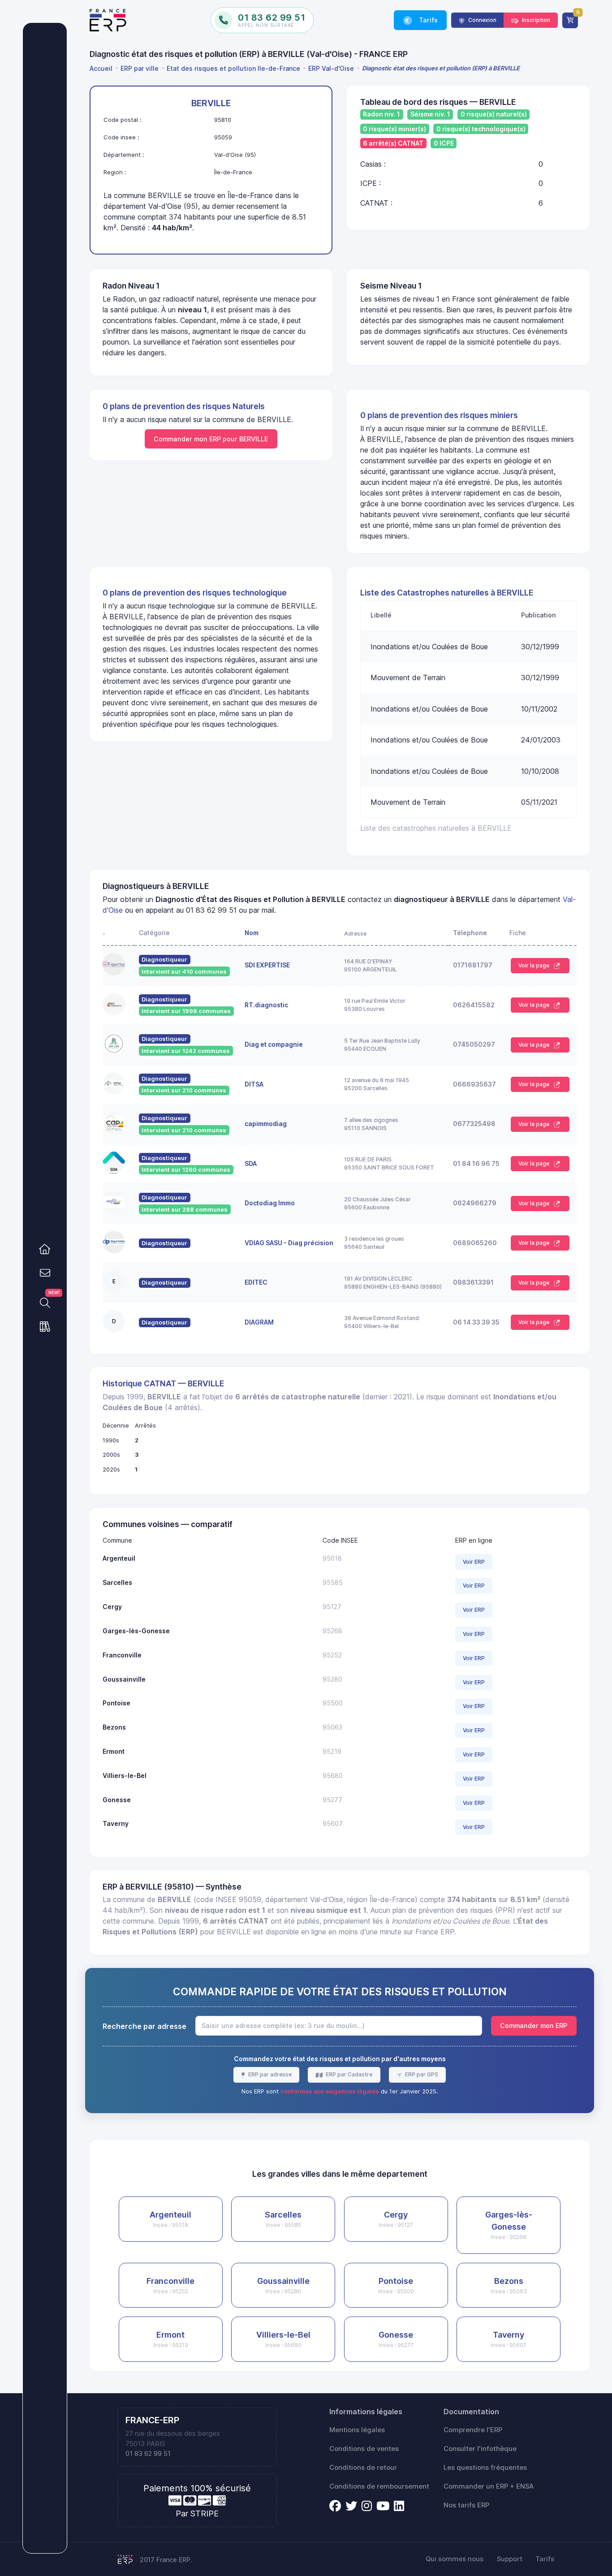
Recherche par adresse (144, 2026)
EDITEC (256, 1282)
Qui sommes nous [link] (455, 2559)
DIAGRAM (259, 1322)
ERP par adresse (269, 2074)
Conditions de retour (363, 2468)
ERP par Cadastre (348, 2074)
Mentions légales (357, 2430)
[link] (45, 1249)
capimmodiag (266, 1124)
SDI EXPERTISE (267, 965)
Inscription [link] (535, 20)
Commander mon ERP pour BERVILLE (211, 439)
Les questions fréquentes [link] (485, 2468)
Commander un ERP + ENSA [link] (489, 2486)
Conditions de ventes (364, 2449)
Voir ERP (474, 1562)
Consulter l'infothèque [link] (480, 2449)
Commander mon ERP (534, 2026)
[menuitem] (103, 68)
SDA (251, 1163)
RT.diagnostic (266, 1005)
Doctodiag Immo (270, 1203)
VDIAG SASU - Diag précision (289, 1243)
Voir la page (534, 965)
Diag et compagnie (274, 1044)
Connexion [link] (482, 20)
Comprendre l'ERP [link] (473, 2430)
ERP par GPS (421, 2074)
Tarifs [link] (427, 20)
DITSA (254, 1084)
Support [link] (510, 2559)
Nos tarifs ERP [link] (466, 2505)
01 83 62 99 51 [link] (148, 2454)
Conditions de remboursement (379, 2486)
